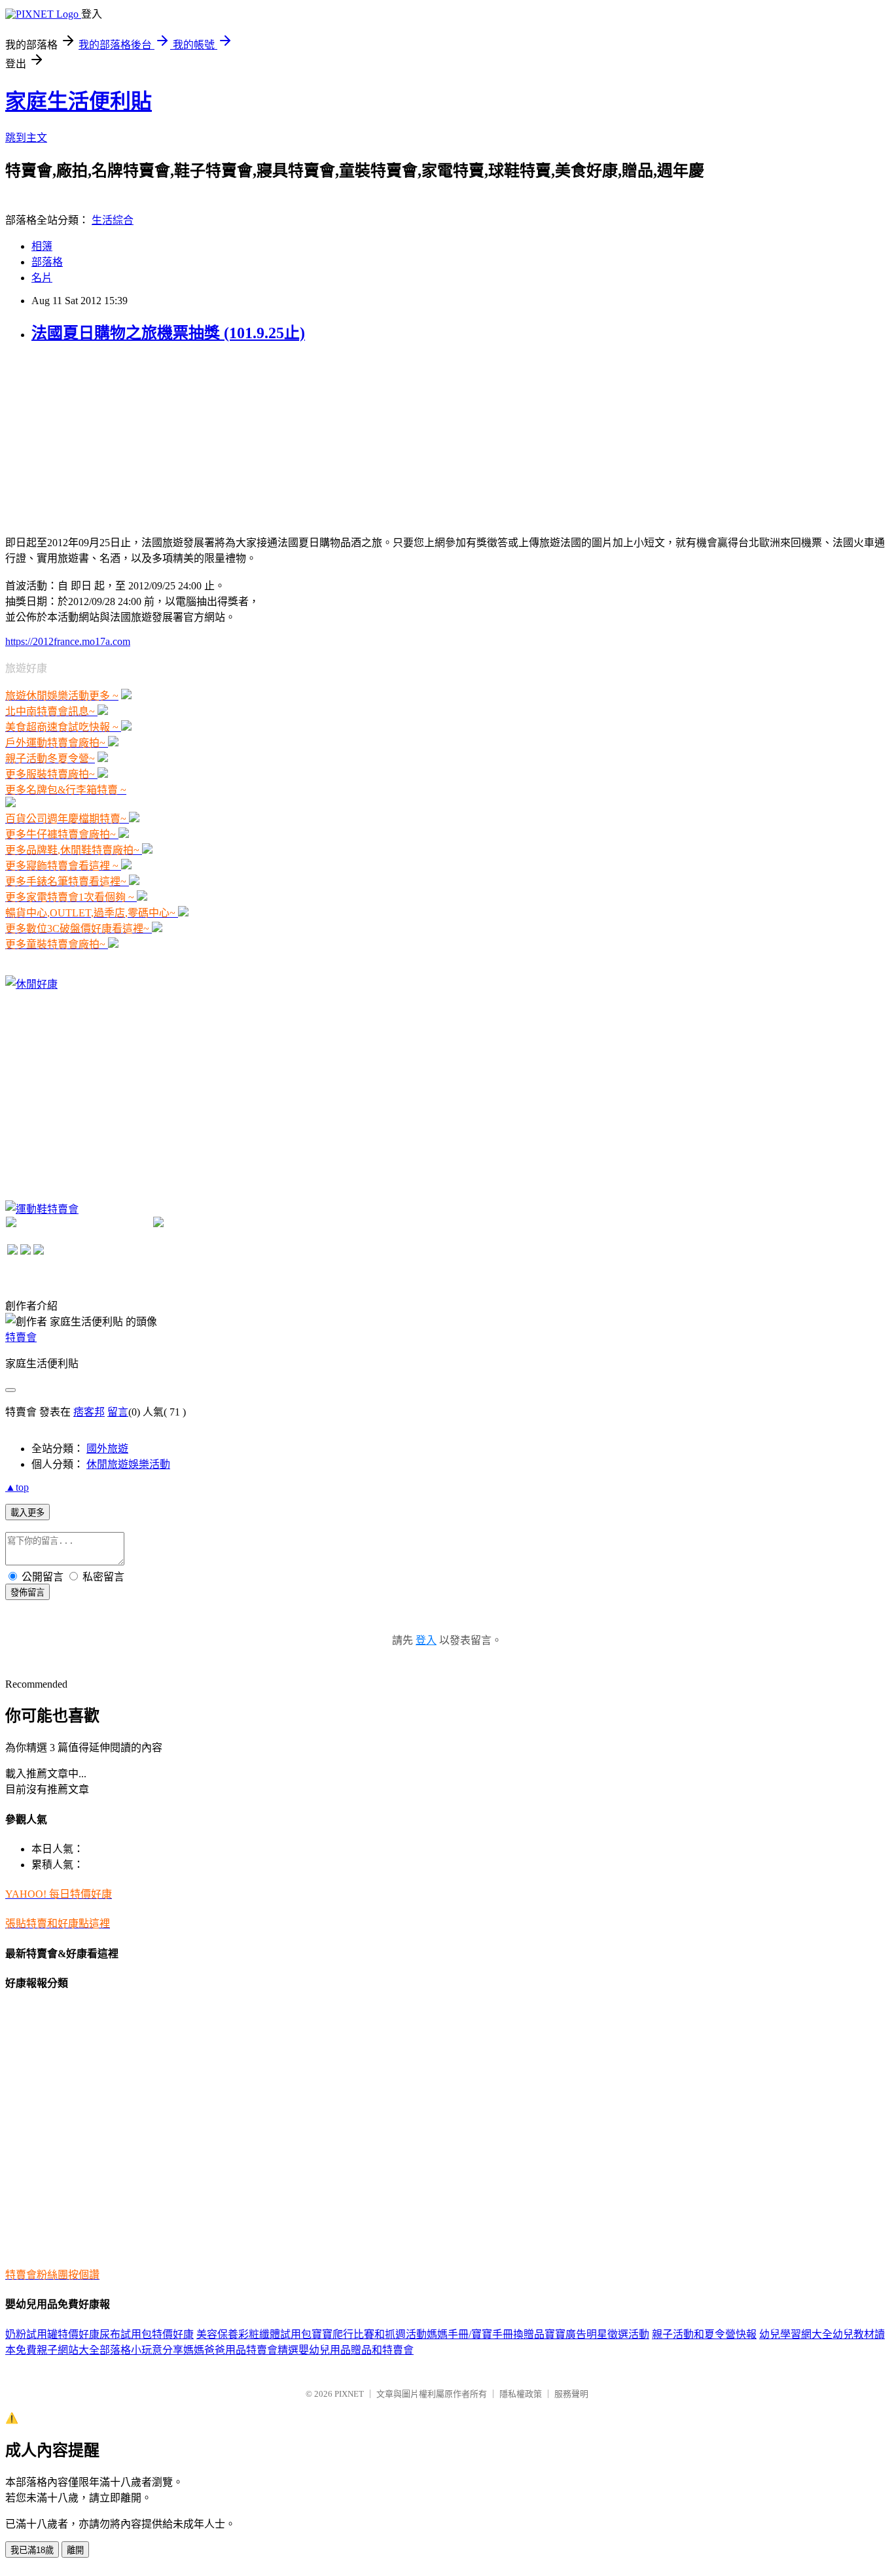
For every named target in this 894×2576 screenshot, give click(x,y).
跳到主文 (26, 138)
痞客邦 (89, 1412)
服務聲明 (571, 2394)
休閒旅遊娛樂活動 (128, 1464)
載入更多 (27, 1513)
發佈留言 (27, 1593)
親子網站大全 (68, 2350)
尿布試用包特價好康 (147, 2334)
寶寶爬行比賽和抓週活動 (369, 2334)
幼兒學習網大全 (796, 2334)
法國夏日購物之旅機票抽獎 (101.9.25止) (168, 333)
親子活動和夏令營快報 (704, 2334)
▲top (17, 1487)
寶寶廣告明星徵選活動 (597, 2334)
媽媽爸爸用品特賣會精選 (241, 2350)
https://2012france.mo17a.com (68, 641)
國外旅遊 (107, 1449)
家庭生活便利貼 (79, 101)
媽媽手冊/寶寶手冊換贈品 (486, 2334)
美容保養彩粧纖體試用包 (254, 2334)
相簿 (42, 246)
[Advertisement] (103, 438)
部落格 (47, 262)
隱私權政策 (521, 2394)
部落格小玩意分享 (141, 2350)
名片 (42, 278)
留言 (118, 1412)
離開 (75, 2550)
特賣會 (21, 1337)
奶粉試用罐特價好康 (52, 2334)
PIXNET (349, 2394)
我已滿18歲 (32, 2550)
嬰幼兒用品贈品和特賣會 (356, 2350)
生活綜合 (113, 220)
